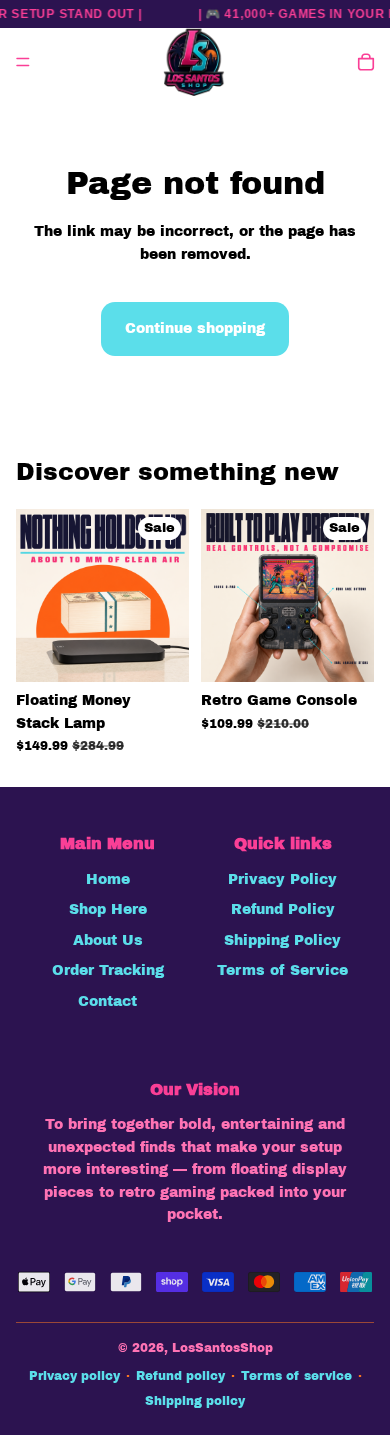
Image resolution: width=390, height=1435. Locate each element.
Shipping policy (195, 1401)
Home (108, 879)
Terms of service (296, 1376)
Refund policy (180, 1376)
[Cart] (366, 62)
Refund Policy (283, 909)
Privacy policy (74, 1376)
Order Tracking (108, 970)
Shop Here (108, 909)
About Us (108, 940)
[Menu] (23, 62)
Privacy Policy (282, 879)
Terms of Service (282, 970)
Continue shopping (195, 328)
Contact (107, 1001)
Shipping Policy (282, 940)
